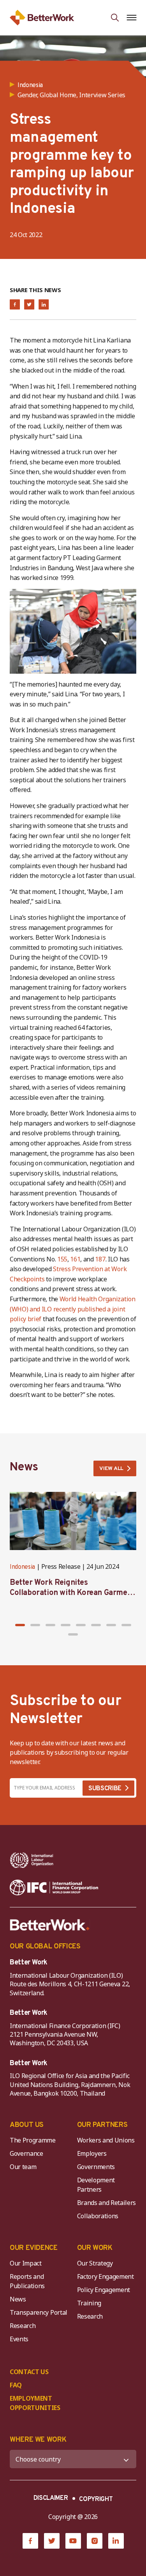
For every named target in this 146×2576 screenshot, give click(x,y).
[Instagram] (95, 2541)
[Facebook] (30, 2541)
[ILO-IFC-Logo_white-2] (32, 1860)
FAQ (16, 2385)
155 (62, 1259)
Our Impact (26, 2263)
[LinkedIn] (116, 2541)
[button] (20, 1625)
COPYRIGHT (96, 2499)
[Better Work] (50, 1925)
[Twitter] (52, 2541)
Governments (96, 2167)
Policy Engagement (105, 2290)
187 (100, 1259)
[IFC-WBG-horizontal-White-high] (54, 1887)
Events (19, 2339)
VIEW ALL (111, 1469)
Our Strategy (95, 2263)
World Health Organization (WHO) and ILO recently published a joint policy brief (73, 1309)
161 (75, 1259)
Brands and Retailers (107, 2203)
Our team (23, 2167)
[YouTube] (73, 2541)
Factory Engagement (106, 2276)
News (18, 2299)
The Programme (33, 2140)
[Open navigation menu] (131, 18)
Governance (26, 2153)
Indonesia (22, 1567)
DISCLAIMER (51, 2498)
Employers (92, 2153)
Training (89, 2303)
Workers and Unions (106, 2140)
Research (23, 2326)
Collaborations (98, 2216)
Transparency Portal (39, 2312)
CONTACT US (29, 2372)
